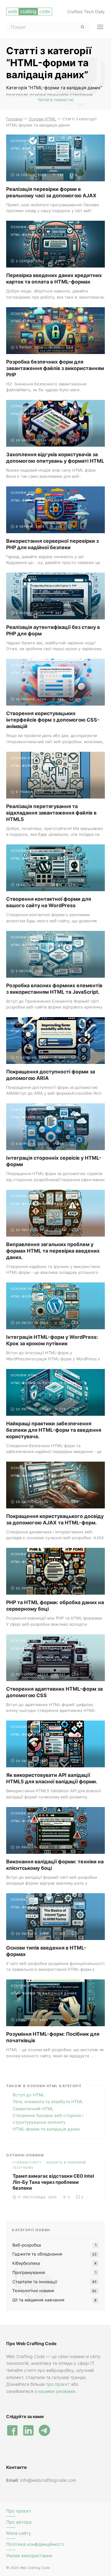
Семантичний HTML (33, 2109)
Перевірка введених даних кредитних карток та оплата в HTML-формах (54, 278)
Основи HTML (24, 141)
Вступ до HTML (29, 2095)
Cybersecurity (27, 2162)
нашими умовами (56, 2391)
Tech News (23, 2167)
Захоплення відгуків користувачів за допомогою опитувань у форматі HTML (55, 458)
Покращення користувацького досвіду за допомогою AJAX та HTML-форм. (55, 1519)
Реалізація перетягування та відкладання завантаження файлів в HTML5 (51, 813)
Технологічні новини (33, 2291)
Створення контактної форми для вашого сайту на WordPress (49, 902)
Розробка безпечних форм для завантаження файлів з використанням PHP (55, 368)
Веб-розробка (27, 2245)
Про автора (19, 2522)
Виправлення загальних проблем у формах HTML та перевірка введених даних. (53, 1251)
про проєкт (58, 2384)
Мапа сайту (19, 2533)
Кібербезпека (26, 2263)
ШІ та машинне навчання (38, 2300)
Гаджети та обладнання (37, 2254)
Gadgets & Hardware (66, 2162)
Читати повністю (55, 100)
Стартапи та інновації (35, 2282)
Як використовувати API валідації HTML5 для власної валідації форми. (52, 1778)
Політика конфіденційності (35, 2544)
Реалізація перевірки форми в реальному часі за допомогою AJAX (51, 192)
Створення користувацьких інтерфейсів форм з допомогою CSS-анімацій (53, 720)
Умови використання (29, 2556)
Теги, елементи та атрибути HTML (48, 2102)
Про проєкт (19, 2511)
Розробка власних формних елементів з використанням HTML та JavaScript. (54, 989)
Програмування (29, 2272)
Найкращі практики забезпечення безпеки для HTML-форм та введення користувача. (54, 1430)
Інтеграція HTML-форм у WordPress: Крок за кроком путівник (52, 1340)
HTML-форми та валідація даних (44, 148)
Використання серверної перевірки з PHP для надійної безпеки (52, 544)
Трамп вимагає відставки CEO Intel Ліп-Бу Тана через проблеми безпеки (53, 2182)
